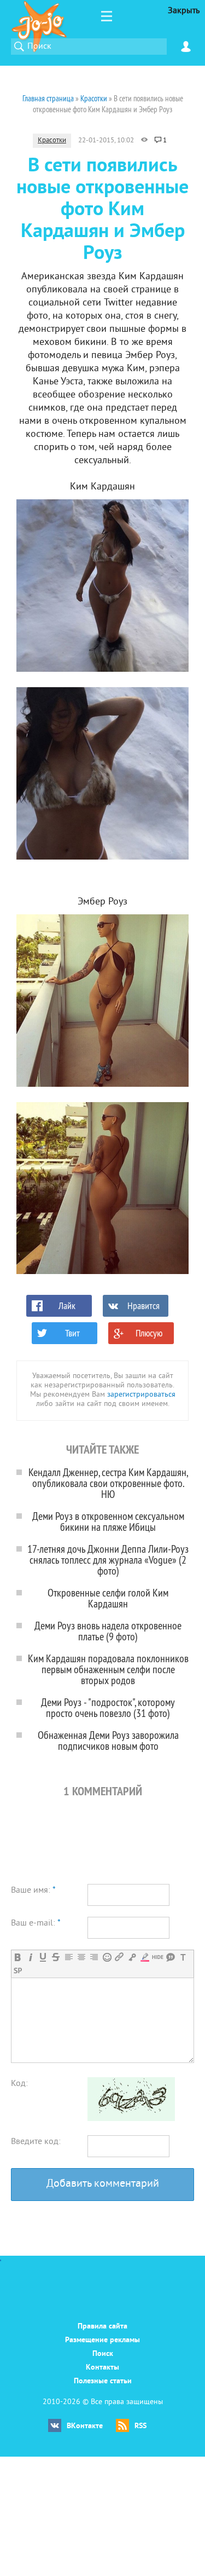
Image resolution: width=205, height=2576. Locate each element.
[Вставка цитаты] (170, 1957)
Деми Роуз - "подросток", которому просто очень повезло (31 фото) (108, 1707)
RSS (140, 2426)
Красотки (52, 141)
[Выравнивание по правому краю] (94, 1957)
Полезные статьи (103, 2381)
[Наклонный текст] (30, 1957)
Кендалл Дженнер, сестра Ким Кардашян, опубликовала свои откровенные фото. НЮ (108, 1483)
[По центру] (81, 1957)
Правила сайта (102, 2327)
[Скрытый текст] (158, 1957)
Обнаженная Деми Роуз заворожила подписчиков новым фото (108, 1740)
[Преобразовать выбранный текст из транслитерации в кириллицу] (183, 1957)
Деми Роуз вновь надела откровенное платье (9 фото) (108, 1631)
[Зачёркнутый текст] (55, 1957)
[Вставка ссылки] (119, 1957)
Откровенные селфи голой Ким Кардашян (108, 1598)
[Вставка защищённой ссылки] (132, 1957)
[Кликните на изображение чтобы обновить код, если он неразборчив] (131, 2119)
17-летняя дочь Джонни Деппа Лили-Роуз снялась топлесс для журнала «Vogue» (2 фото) (108, 1560)
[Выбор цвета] (145, 1957)
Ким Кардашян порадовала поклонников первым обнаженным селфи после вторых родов (108, 1669)
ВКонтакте (85, 2426)
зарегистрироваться (141, 1395)
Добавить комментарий (103, 2184)
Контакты (102, 2368)
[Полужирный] (18, 1957)
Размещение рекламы (102, 2340)
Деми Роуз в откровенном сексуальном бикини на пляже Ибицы (108, 1521)
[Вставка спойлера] (18, 1971)
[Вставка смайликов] (107, 1957)
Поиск (103, 2354)
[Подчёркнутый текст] (43, 1957)
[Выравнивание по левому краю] (69, 1957)
